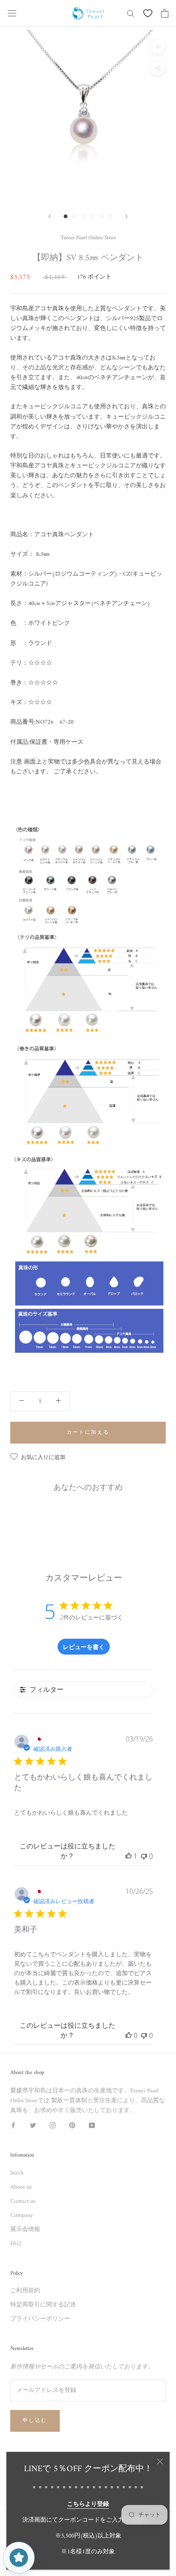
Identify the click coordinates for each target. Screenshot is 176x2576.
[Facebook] (13, 2125)
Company (22, 2215)
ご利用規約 (25, 2291)
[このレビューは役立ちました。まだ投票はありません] (129, 2035)
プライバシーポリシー (40, 2319)
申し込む (35, 2421)
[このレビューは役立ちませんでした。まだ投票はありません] (144, 1856)
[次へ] (126, 216)
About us (21, 2187)
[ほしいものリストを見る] (148, 13)
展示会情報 (25, 2230)
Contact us (23, 2201)
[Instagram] (53, 2125)
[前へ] (50, 216)
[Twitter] (33, 2125)
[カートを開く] (165, 13)
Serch (17, 2173)
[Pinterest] (72, 2125)
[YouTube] (92, 2125)
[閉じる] (160, 2462)
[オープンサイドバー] (12, 13)
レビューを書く (84, 1647)
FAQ (16, 2244)
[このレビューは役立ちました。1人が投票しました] (129, 1856)
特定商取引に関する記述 (43, 2305)
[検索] (131, 13)
